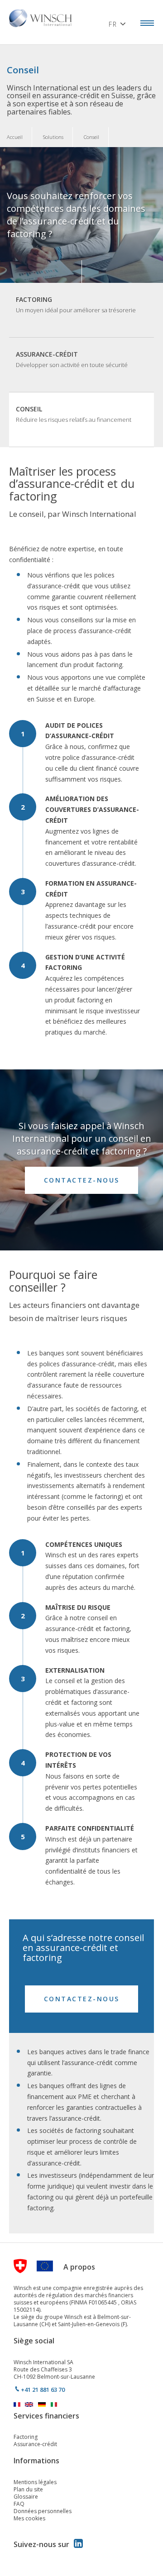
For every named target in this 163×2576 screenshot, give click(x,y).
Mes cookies (29, 2518)
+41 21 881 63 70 (43, 2390)
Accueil (15, 137)
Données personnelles (43, 2511)
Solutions (53, 137)
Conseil (74, 414)
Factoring (76, 305)
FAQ (19, 2504)
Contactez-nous (82, 1180)
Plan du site (28, 2489)
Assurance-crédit (72, 359)
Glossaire (26, 2497)
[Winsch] (43, 17)
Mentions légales (35, 2482)
